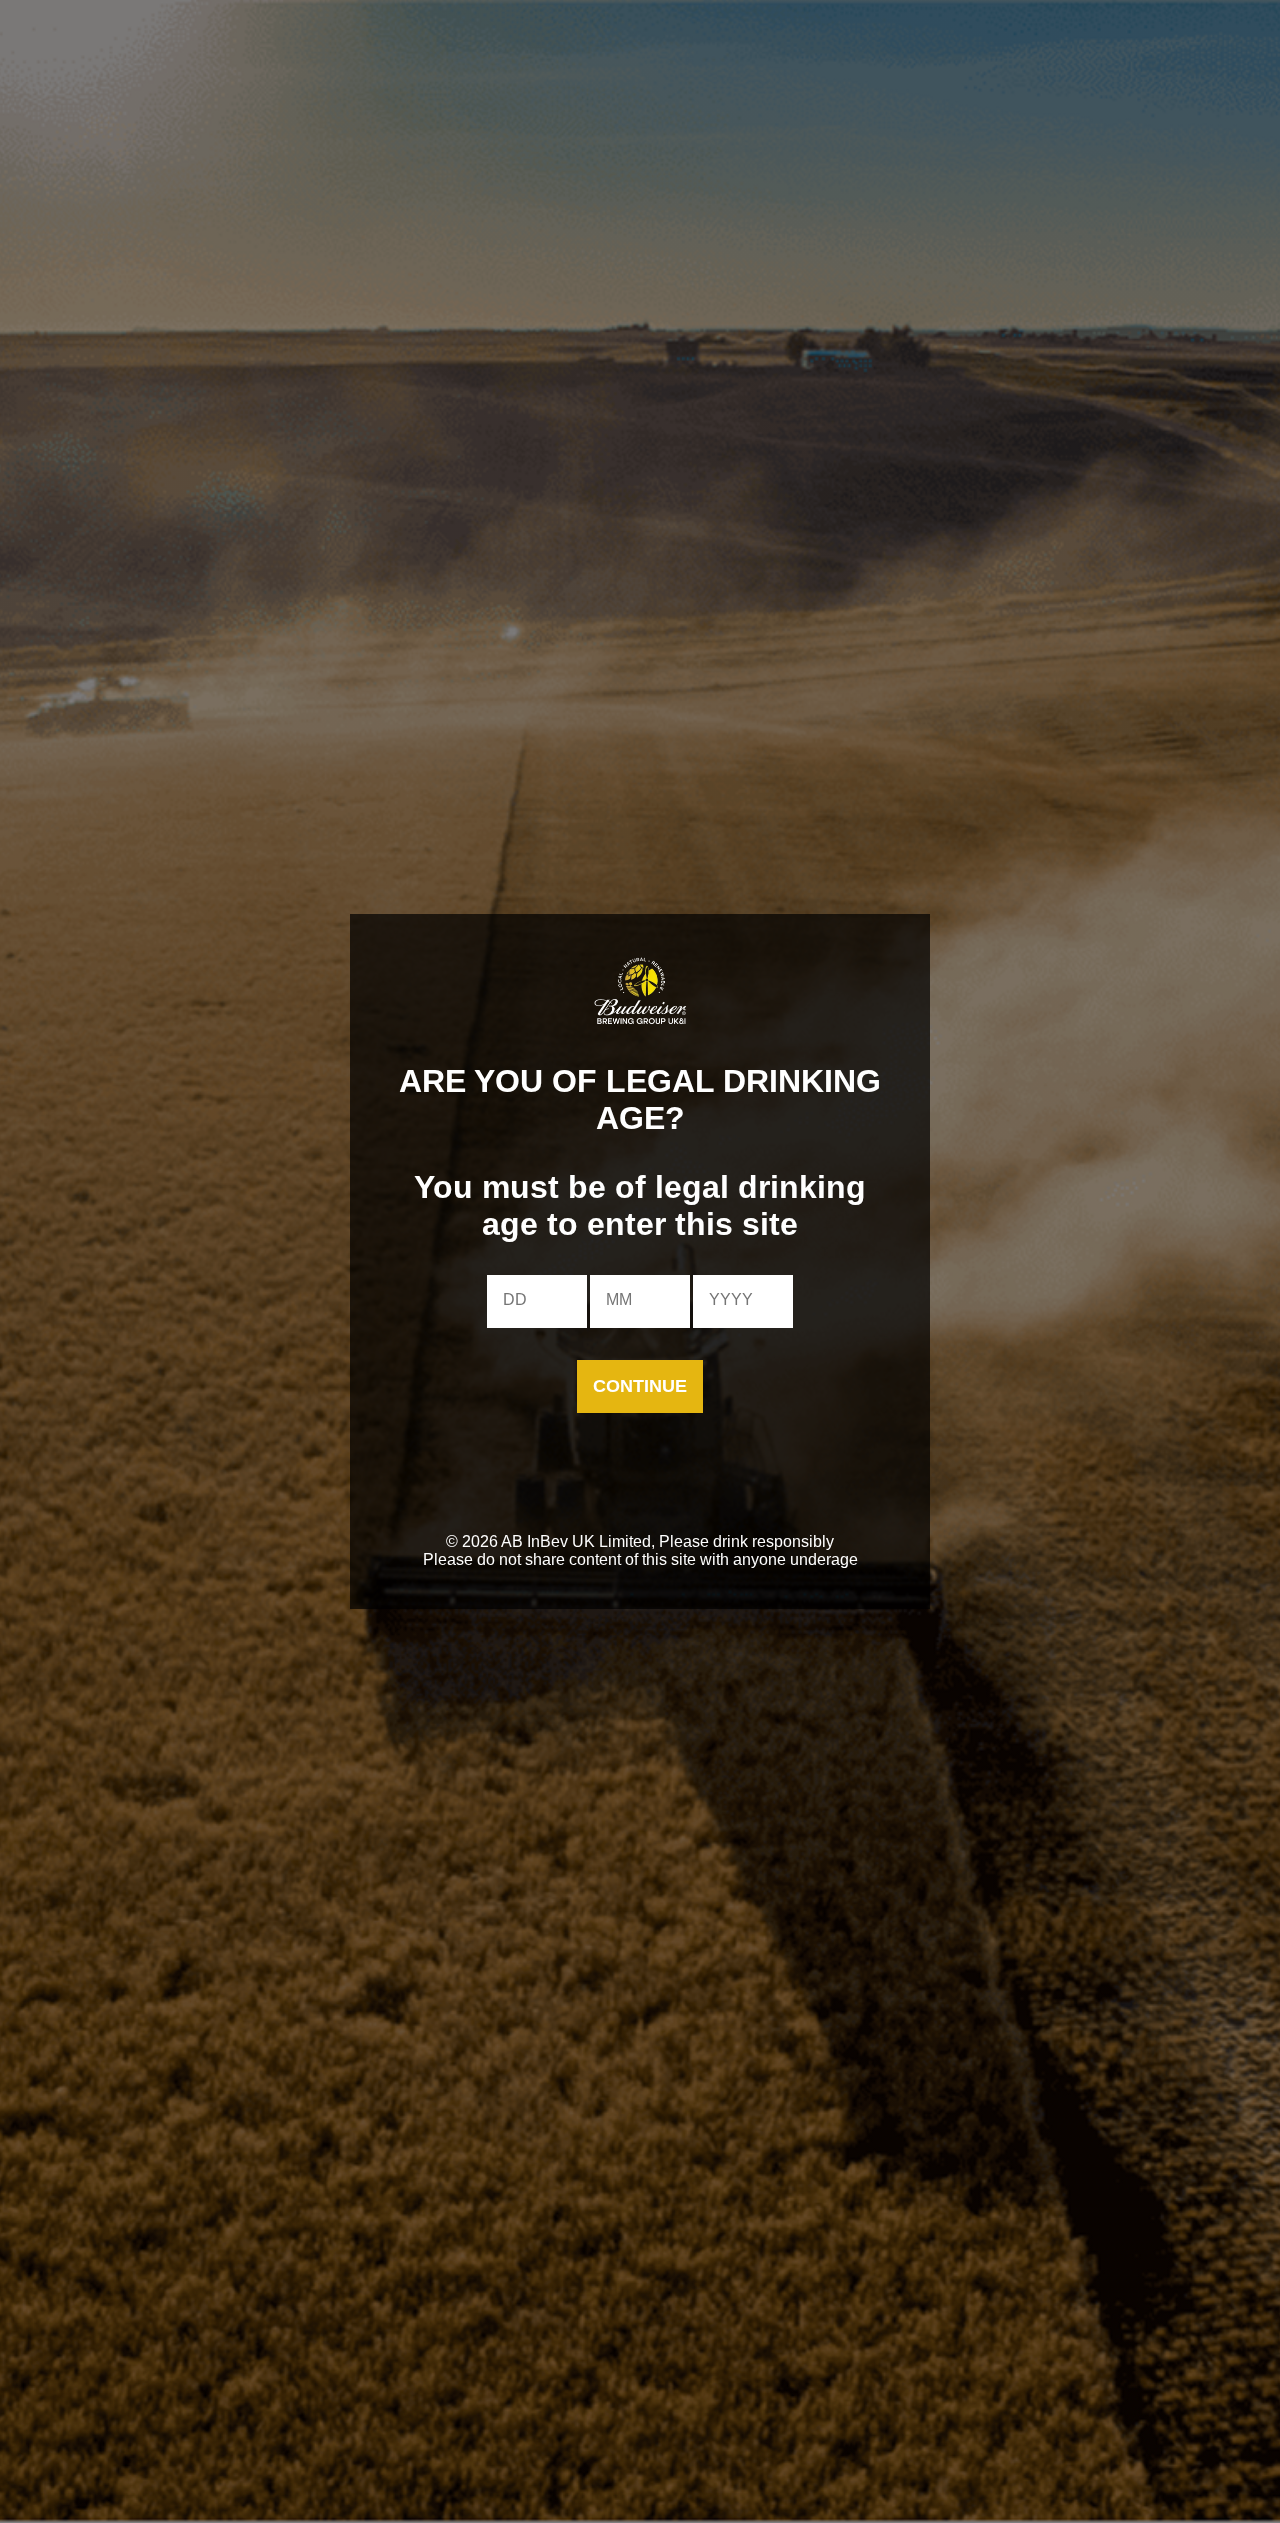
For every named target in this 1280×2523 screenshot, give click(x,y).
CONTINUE (640, 1386)
